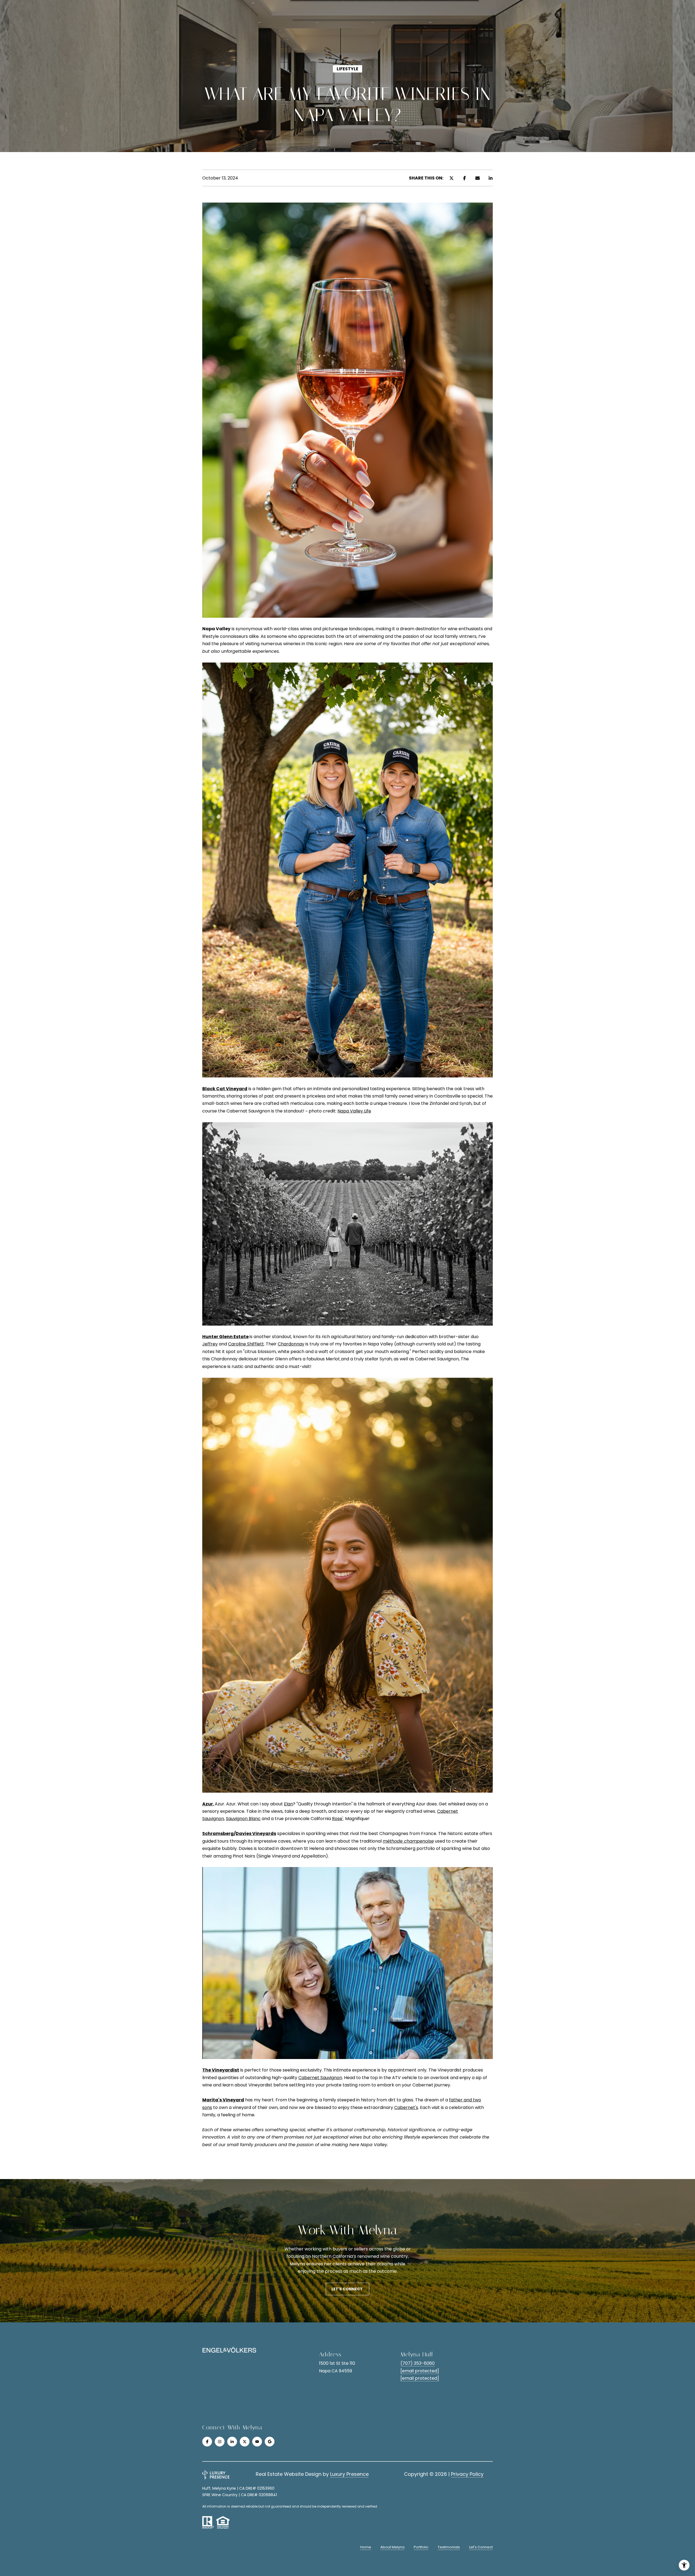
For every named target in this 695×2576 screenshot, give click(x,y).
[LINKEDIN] (232, 2442)
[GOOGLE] (270, 2442)
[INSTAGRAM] (220, 2442)
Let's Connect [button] (347, 2289)
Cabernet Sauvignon (320, 2078)
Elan (288, 1804)
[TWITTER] (245, 2442)
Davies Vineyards (256, 1834)
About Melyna (392, 2547)
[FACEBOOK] (207, 2442)
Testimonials (449, 2547)
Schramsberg (218, 1834)
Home (366, 2547)
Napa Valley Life (354, 1111)
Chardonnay (291, 1344)
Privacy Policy (467, 2474)
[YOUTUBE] (257, 2442)
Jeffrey (210, 1344)
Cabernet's (406, 2107)
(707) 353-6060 (418, 2363)
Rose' (338, 1819)
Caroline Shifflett (246, 1344)
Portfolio (421, 2547)
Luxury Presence (349, 2474)
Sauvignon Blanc (243, 1819)
